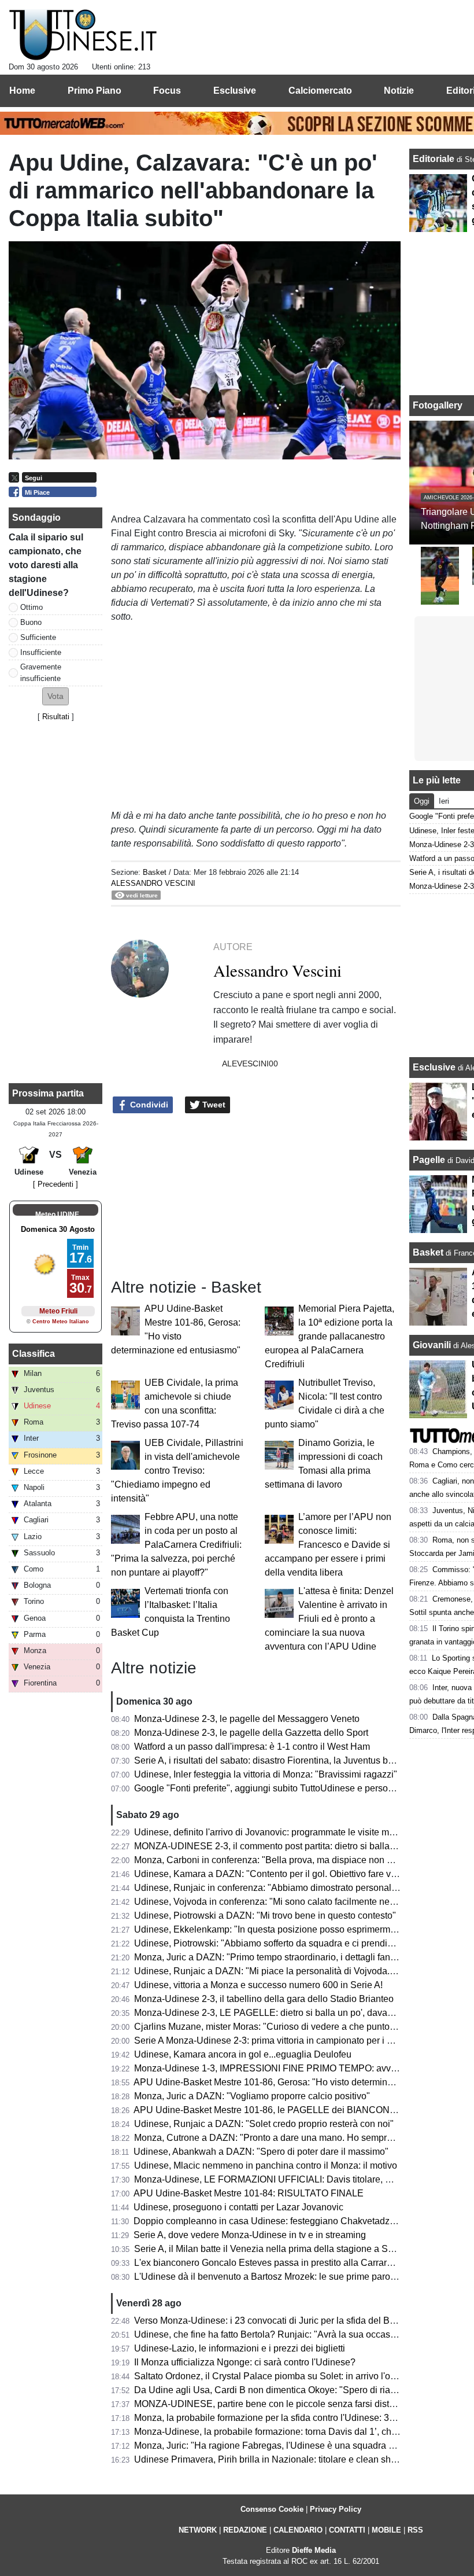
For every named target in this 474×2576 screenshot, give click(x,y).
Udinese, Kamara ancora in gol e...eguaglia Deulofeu (243, 2054)
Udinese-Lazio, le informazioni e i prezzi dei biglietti (240, 2348)
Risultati (56, 717)
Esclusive (434, 1067)
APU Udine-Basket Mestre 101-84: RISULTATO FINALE (249, 2193)
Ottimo (32, 607)
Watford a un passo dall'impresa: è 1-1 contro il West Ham (252, 1747)
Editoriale (435, 159)
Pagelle (429, 1160)
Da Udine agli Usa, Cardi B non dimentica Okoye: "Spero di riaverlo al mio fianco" (301, 2390)
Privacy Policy (336, 2509)
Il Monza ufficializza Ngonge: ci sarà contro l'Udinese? (245, 2362)
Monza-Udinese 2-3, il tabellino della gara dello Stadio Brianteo (264, 1999)
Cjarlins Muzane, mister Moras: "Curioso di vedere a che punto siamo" (277, 2027)
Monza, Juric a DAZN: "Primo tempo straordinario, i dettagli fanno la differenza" (295, 1957)
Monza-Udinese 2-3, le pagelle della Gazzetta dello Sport (251, 1733)
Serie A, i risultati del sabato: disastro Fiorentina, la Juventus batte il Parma (287, 1760)
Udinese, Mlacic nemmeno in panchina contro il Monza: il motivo (266, 2165)
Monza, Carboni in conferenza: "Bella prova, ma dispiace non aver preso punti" (295, 1860)
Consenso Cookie (272, 2509)
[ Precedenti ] (55, 1184)
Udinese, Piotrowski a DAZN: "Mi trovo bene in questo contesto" (265, 1916)
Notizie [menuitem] (399, 91)
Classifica (34, 1354)
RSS (415, 2530)
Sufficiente (38, 637)
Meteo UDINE (57, 1215)
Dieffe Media (314, 2550)
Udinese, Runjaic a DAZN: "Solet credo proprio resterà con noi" (264, 2124)
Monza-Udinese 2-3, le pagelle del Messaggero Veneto (247, 1719)
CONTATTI (347, 2530)
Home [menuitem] (22, 91)
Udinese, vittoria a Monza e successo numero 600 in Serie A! (258, 1985)
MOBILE (386, 2530)
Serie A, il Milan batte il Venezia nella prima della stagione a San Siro (276, 2249)
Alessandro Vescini (153, 883)
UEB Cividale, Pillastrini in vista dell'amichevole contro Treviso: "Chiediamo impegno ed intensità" (177, 1471)
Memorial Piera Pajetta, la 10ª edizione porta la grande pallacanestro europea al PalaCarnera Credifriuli (329, 1336)
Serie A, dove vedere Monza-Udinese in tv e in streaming (250, 2235)
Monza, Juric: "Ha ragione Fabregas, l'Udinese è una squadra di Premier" (284, 2446)
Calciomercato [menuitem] (320, 91)
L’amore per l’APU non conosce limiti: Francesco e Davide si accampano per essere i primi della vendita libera (328, 1545)
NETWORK (198, 2530)
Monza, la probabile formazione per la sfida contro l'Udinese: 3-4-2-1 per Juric (292, 2418)
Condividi (148, 1105)
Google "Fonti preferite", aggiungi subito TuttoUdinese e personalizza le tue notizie (303, 1788)
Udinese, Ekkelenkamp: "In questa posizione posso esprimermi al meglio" (285, 1929)
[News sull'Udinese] (83, 35)
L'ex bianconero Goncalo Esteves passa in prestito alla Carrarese (268, 2263)
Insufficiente (41, 652)
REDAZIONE (245, 2530)
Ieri (444, 801)
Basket (155, 872)
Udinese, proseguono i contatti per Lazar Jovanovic (238, 2207)
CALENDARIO (298, 2530)
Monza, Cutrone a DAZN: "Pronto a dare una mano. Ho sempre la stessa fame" (295, 2138)
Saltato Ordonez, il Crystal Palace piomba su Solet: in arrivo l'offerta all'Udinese (297, 2376)
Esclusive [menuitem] (235, 91)
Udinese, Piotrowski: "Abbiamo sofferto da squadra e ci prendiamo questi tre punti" (303, 1943)
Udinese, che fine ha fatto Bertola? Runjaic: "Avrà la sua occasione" (273, 2334)
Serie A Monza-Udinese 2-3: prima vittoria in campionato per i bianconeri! (283, 2040)
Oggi (422, 801)
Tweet (213, 1105)
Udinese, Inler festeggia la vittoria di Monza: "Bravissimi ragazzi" (266, 1774)
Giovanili (432, 1345)
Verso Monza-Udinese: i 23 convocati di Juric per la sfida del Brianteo (276, 2321)
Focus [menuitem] (167, 91)
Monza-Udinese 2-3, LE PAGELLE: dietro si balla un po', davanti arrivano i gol (293, 2013)
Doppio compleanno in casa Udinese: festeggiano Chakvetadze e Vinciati (284, 2221)
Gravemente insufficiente (41, 672)
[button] (55, 696)
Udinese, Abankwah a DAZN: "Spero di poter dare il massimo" (261, 2152)
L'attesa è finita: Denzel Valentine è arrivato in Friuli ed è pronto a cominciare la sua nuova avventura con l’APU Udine (329, 1619)
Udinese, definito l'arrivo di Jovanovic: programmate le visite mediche (275, 1832)
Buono (31, 622)
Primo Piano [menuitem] (95, 91)
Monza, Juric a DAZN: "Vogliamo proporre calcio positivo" (252, 2096)
